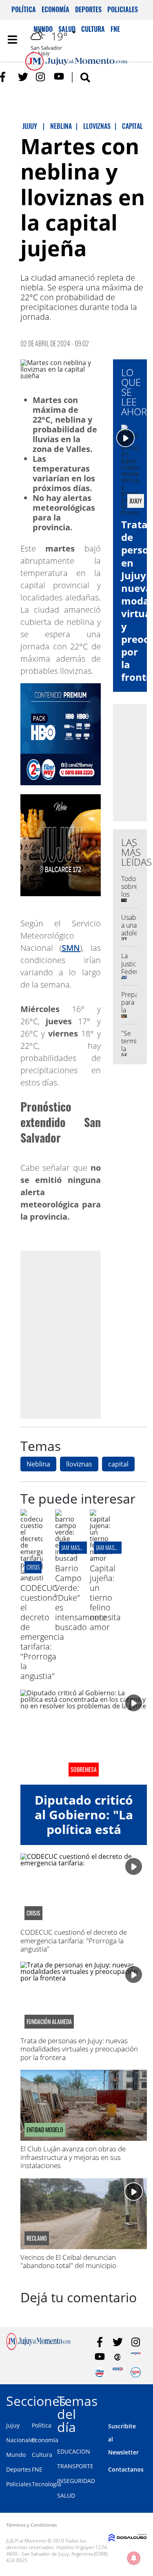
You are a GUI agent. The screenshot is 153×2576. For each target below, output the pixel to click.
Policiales (123, 9)
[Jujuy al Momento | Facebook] (5, 77)
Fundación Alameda (49, 2022)
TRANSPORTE (75, 2466)
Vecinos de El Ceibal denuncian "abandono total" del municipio (68, 2261)
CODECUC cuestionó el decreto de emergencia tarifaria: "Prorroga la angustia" (42, 1632)
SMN (71, 948)
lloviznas (79, 1464)
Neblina (38, 1464)
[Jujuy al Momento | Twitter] (23, 77)
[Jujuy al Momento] (38, 2348)
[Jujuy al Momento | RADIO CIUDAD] (136, 2372)
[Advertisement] (76, 1335)
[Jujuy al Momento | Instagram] (41, 77)
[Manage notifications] (134, 2558)
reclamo (37, 2238)
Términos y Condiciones (31, 2525)
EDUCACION (74, 2451)
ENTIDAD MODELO (45, 2130)
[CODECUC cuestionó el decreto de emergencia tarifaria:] (32, 1578)
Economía (55, 9)
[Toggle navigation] (12, 40)
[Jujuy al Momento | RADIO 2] (118, 2372)
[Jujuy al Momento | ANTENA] (136, 2357)
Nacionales (21, 2440)
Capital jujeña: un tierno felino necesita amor (105, 1598)
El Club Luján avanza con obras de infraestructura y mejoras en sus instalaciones (73, 2157)
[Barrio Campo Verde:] (66, 1558)
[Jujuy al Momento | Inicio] (145, 2400)
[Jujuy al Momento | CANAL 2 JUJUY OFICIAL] (118, 2357)
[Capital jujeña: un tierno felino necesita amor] (101, 1558)
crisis (33, 1567)
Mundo (16, 2455)
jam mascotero (79, 1547)
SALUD (66, 2495)
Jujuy (13, 2425)
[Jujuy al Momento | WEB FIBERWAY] (100, 2372)
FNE (37, 2469)
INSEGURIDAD (76, 2481)
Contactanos (126, 2469)
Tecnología (47, 2484)
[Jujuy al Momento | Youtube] (59, 77)
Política (24, 9)
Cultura (42, 2455)
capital (118, 1464)
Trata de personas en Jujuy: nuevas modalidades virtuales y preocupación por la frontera (79, 2049)
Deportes (88, 9)
